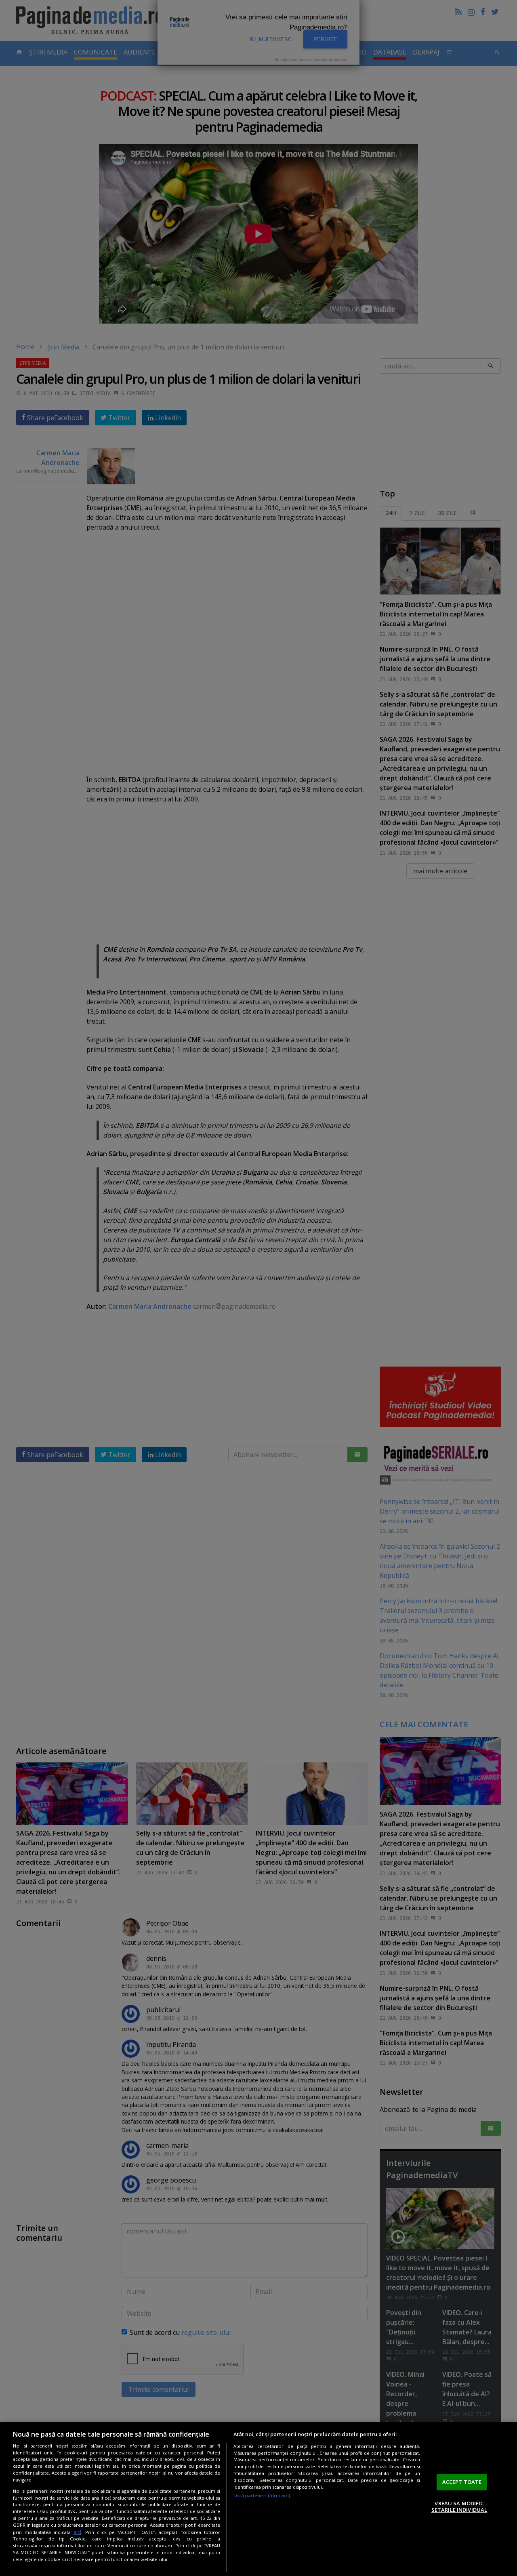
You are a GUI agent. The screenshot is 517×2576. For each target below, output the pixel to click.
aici (77, 2532)
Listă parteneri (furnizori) (262, 2495)
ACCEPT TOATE (462, 2482)
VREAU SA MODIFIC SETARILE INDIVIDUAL (459, 2507)
